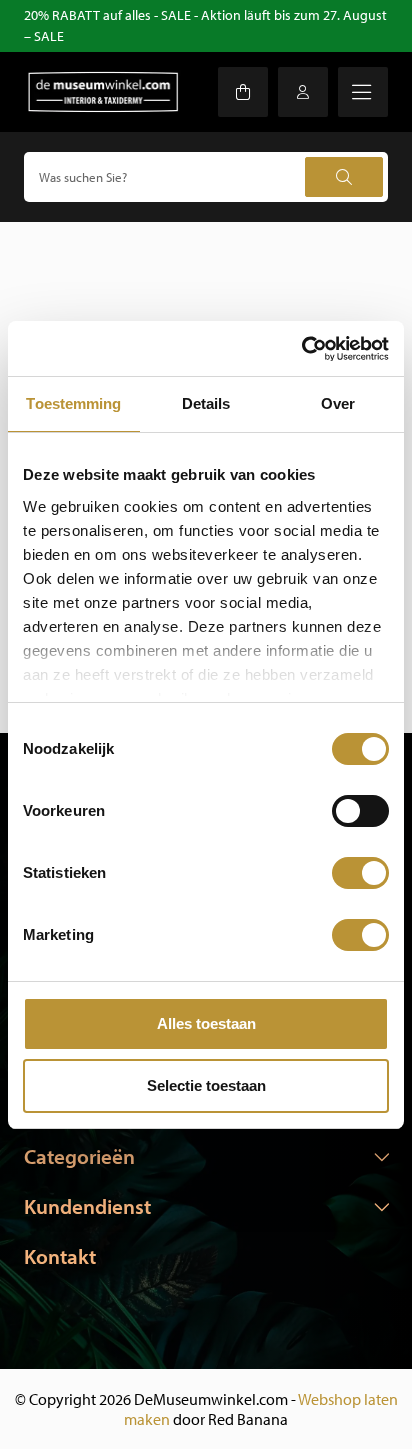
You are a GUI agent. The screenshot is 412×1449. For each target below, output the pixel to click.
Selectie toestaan (206, 1085)
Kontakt (60, 1256)
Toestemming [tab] (73, 403)
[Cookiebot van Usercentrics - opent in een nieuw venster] (301, 349)
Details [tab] (206, 403)
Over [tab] (338, 403)
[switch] (360, 811)
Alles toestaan (206, 1023)
